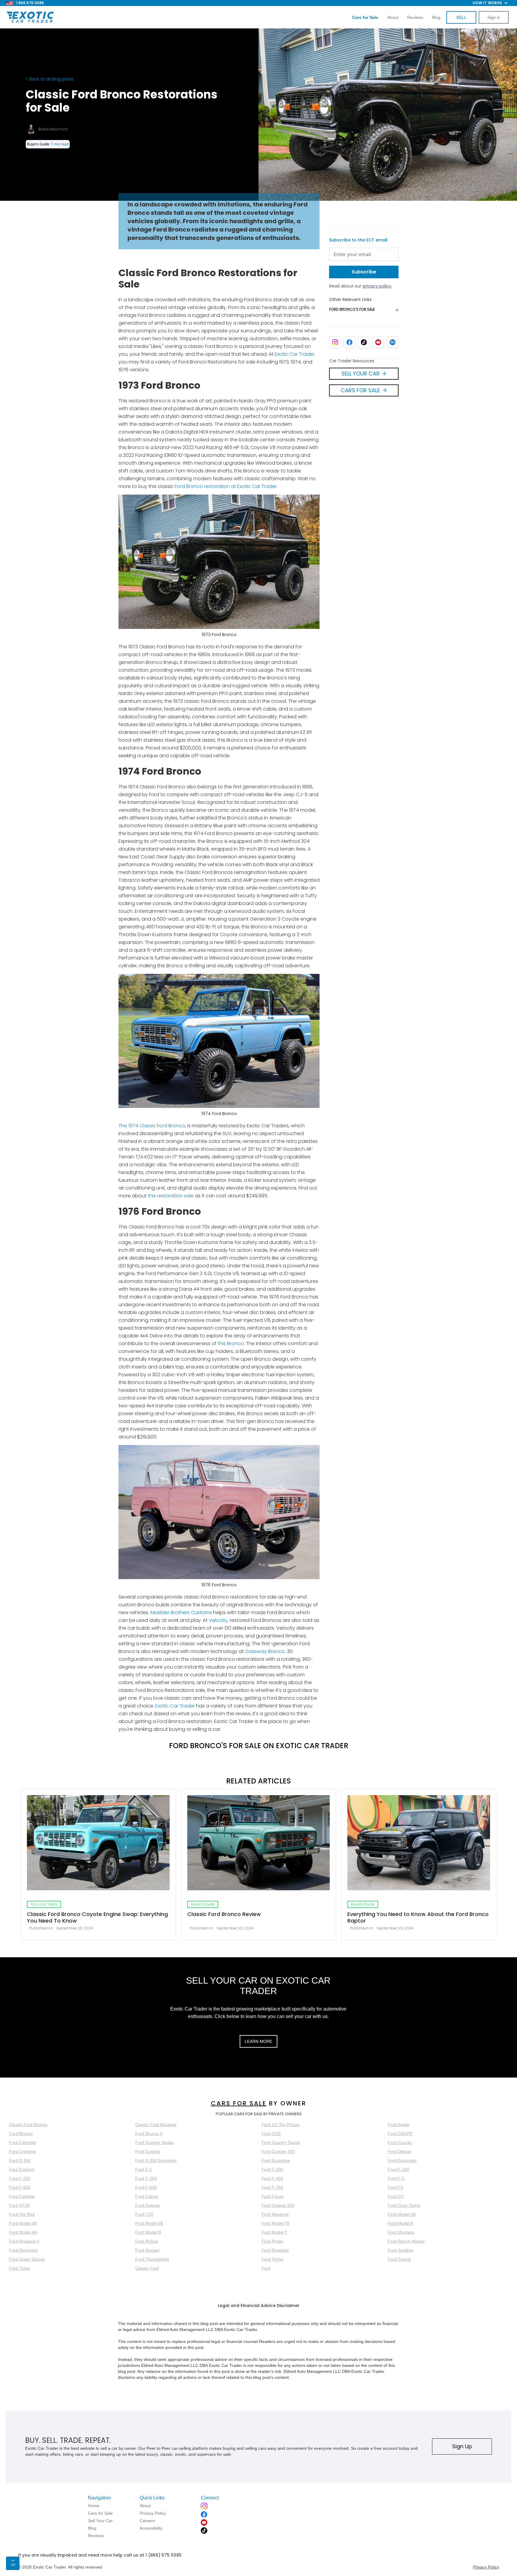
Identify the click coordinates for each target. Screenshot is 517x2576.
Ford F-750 (272, 2187)
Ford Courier (400, 2142)
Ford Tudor (20, 2268)
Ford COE (271, 2134)
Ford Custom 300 (278, 2151)
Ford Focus (272, 2196)
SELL (461, 17)
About (393, 17)
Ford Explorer (22, 2169)
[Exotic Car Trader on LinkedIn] (393, 342)
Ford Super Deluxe (27, 2259)
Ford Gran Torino (404, 2205)
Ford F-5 (396, 2178)
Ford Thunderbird (152, 2259)
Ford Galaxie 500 (278, 2205)
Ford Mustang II (24, 2241)
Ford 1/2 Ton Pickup (280, 2125)
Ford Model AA (23, 2232)
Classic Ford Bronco (28, 2125)
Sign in (494, 17)
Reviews (415, 17)
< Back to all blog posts (50, 79)
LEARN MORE (258, 2041)
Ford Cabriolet (23, 2142)
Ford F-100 (272, 2169)
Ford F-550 (20, 2187)
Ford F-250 (20, 2178)
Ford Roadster (275, 2250)
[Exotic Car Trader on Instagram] (335, 342)
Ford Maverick (275, 2214)
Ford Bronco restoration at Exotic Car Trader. (226, 486)
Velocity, (219, 1620)
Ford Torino (272, 2259)
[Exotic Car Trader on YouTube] (378, 342)
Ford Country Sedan (155, 2142)
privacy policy (377, 286)
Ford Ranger (147, 2250)
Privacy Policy (486, 2567)
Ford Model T (274, 2232)
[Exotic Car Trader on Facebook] (349, 342)
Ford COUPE (400, 2134)
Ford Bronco (21, 2134)
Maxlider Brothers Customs (181, 1612)
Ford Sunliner (401, 2250)
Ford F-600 (146, 2187)
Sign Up (462, 2446)
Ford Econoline (276, 2160)
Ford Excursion (402, 2160)
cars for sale (239, 2103)
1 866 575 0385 (30, 3)
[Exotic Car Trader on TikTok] (364, 342)
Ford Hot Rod (22, 2214)
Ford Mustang (401, 2232)
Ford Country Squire (281, 2142)
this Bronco (231, 1343)
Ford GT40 (19, 2205)
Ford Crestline (22, 2151)
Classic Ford (147, 2268)
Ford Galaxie (148, 2205)
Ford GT (396, 2196)
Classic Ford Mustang (156, 2125)
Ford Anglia (399, 2125)
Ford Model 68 (149, 2223)
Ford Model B (148, 2232)
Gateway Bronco (265, 1651)
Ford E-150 (20, 2160)
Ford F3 (395, 2187)
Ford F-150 (399, 2169)
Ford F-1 (144, 2169)
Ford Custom (148, 2151)
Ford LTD (144, 2214)
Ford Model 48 (23, 2223)
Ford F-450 (272, 2178)
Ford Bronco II (149, 2134)
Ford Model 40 (402, 2214)
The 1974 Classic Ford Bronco (152, 1126)
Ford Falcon (147, 2196)
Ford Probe (272, 2241)
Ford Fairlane (22, 2196)
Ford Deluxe (399, 2151)
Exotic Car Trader (294, 354)
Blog (436, 17)
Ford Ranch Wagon (406, 2241)
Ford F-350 (146, 2178)
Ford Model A (400, 2223)
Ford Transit (399, 2259)
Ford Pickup (147, 2241)
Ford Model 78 (275, 2223)
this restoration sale (171, 1196)
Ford (266, 2268)
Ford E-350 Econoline (156, 2160)
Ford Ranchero (23, 2250)
